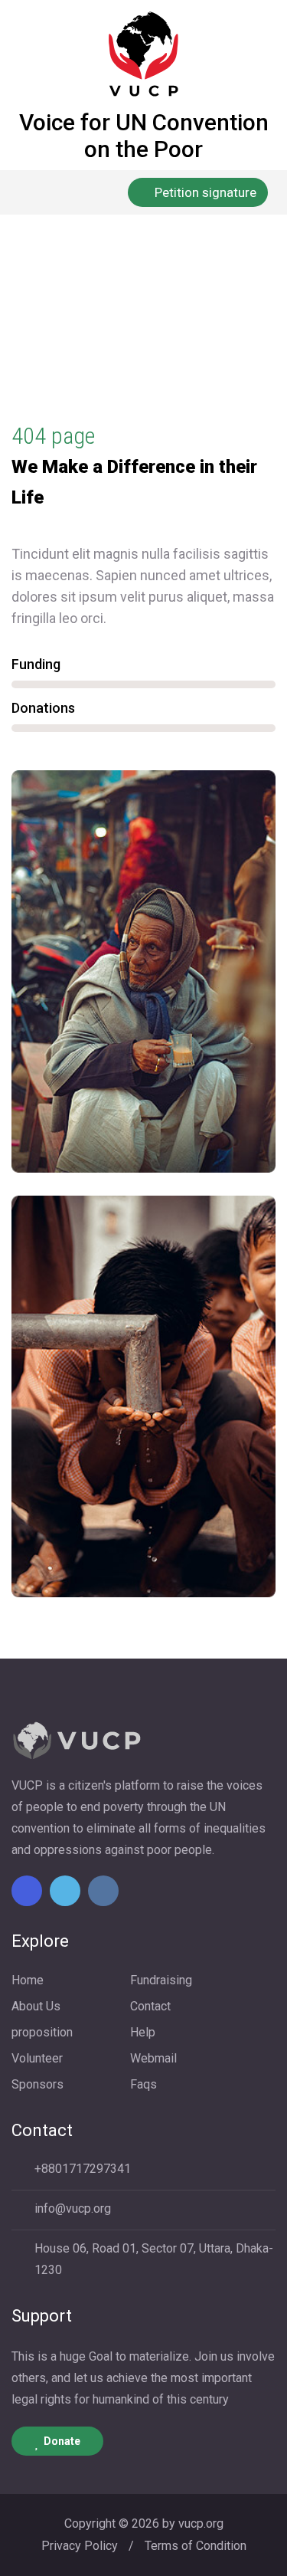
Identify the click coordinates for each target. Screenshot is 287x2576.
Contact (150, 2006)
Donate (62, 2441)
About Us (36, 2006)
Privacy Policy (80, 2546)
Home (33, 348)
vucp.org (201, 2523)
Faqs (143, 2084)
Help (143, 2032)
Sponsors (38, 2084)
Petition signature (205, 192)
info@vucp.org (73, 2208)
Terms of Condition (196, 2546)
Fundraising (161, 1980)
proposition (42, 2032)
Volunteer (37, 2058)
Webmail (153, 2058)
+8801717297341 (83, 2169)
